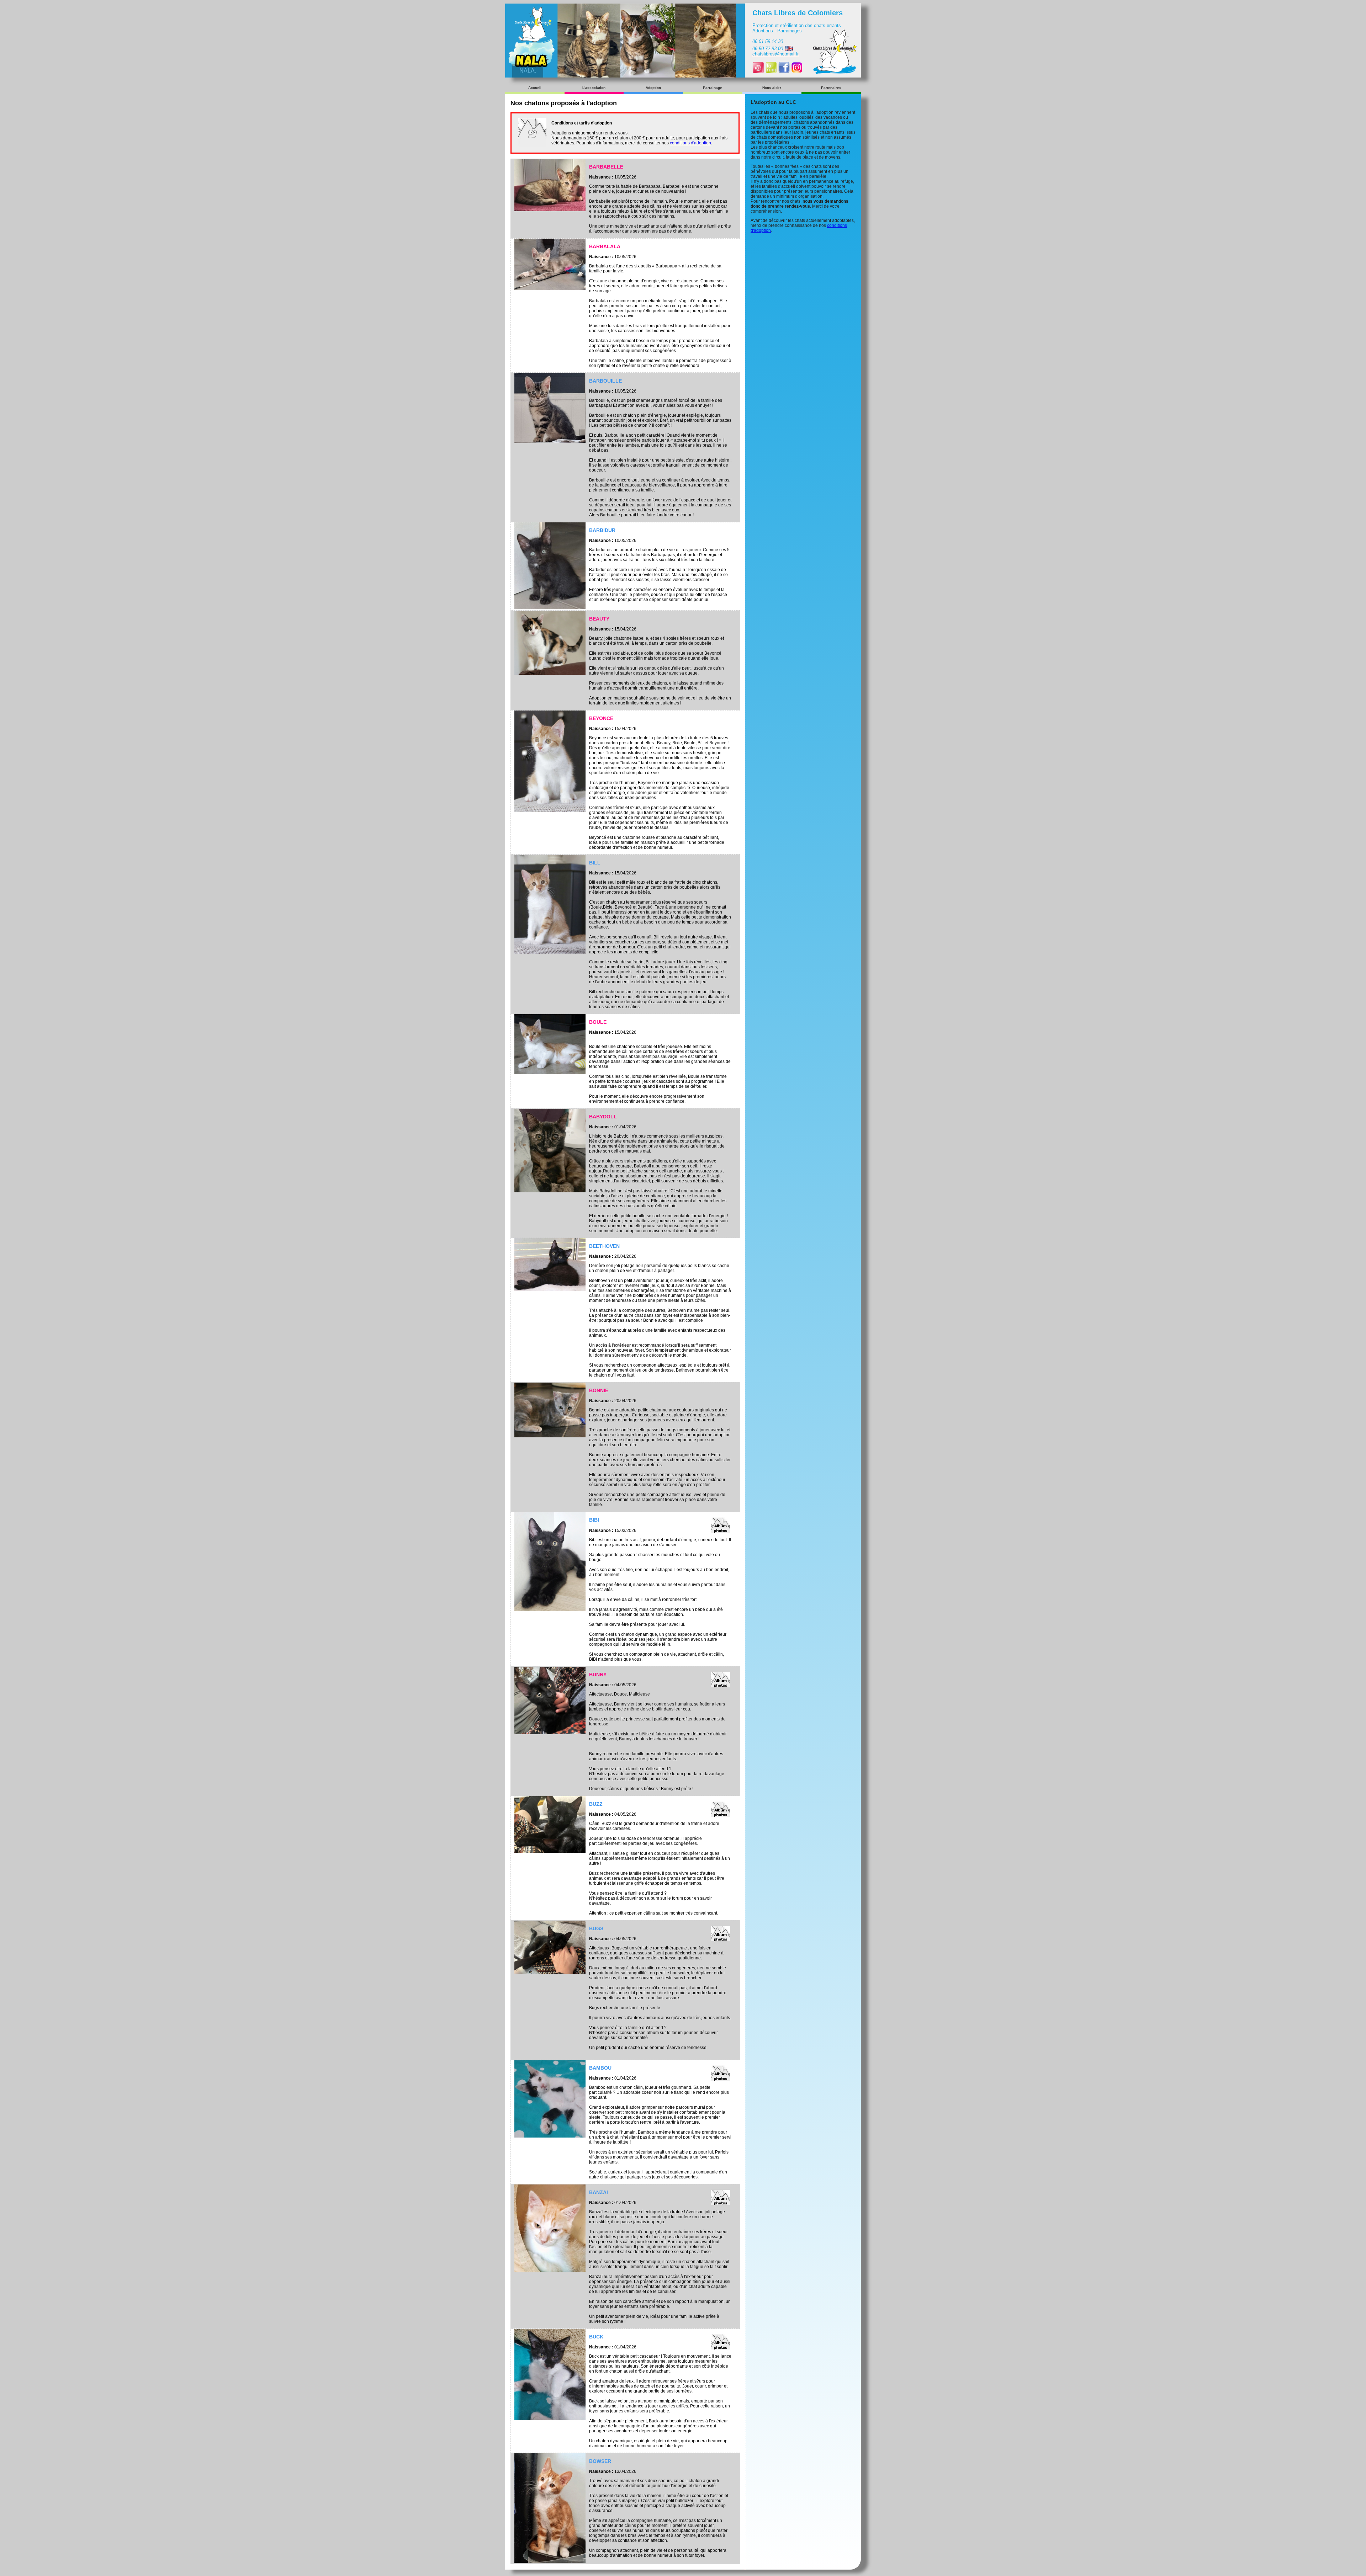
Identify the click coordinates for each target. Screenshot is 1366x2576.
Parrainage (713, 88)
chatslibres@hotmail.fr (775, 54)
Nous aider (772, 88)
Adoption (653, 88)
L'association (594, 88)
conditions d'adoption (690, 143)
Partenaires (831, 88)
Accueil (535, 88)
